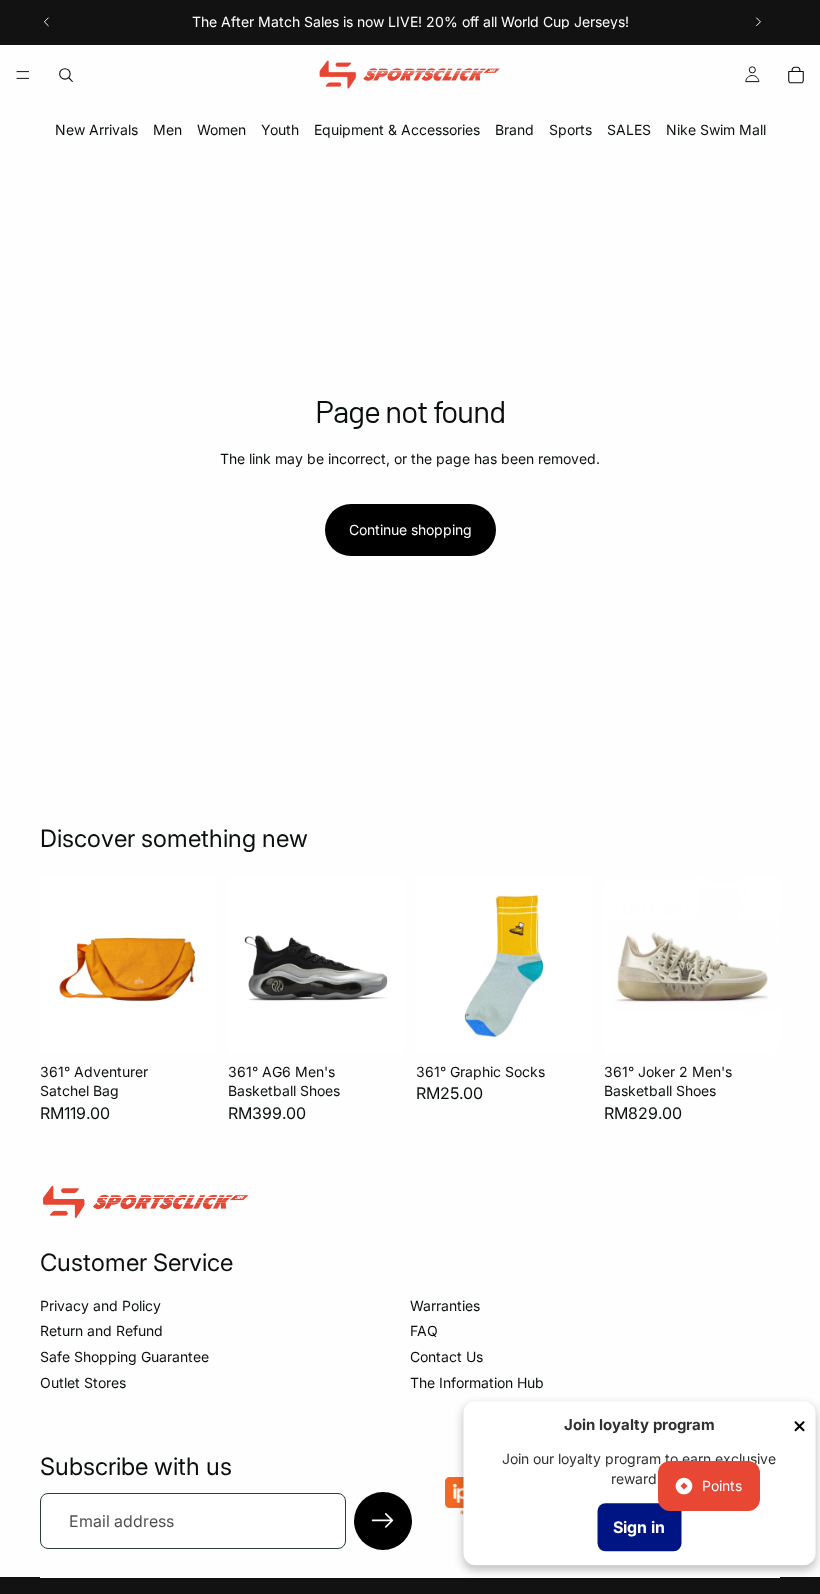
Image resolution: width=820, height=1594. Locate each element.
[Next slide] (758, 22)
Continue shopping (410, 529)
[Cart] (796, 75)
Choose (390, 1022)
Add (202, 1022)
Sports (570, 129)
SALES (629, 129)
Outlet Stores (83, 1382)
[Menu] (23, 75)
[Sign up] (383, 1521)
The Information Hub (477, 1382)
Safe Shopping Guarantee (124, 1356)
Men (167, 129)
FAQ (424, 1330)
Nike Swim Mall (716, 129)
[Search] (66, 75)
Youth (280, 129)
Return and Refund (101, 1330)
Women (221, 129)
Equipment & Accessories (397, 129)
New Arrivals (96, 129)
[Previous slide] (47, 22)
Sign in (639, 1527)
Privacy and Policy (100, 1305)
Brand (514, 129)
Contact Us (446, 1356)
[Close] (799, 1426)
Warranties (445, 1305)
